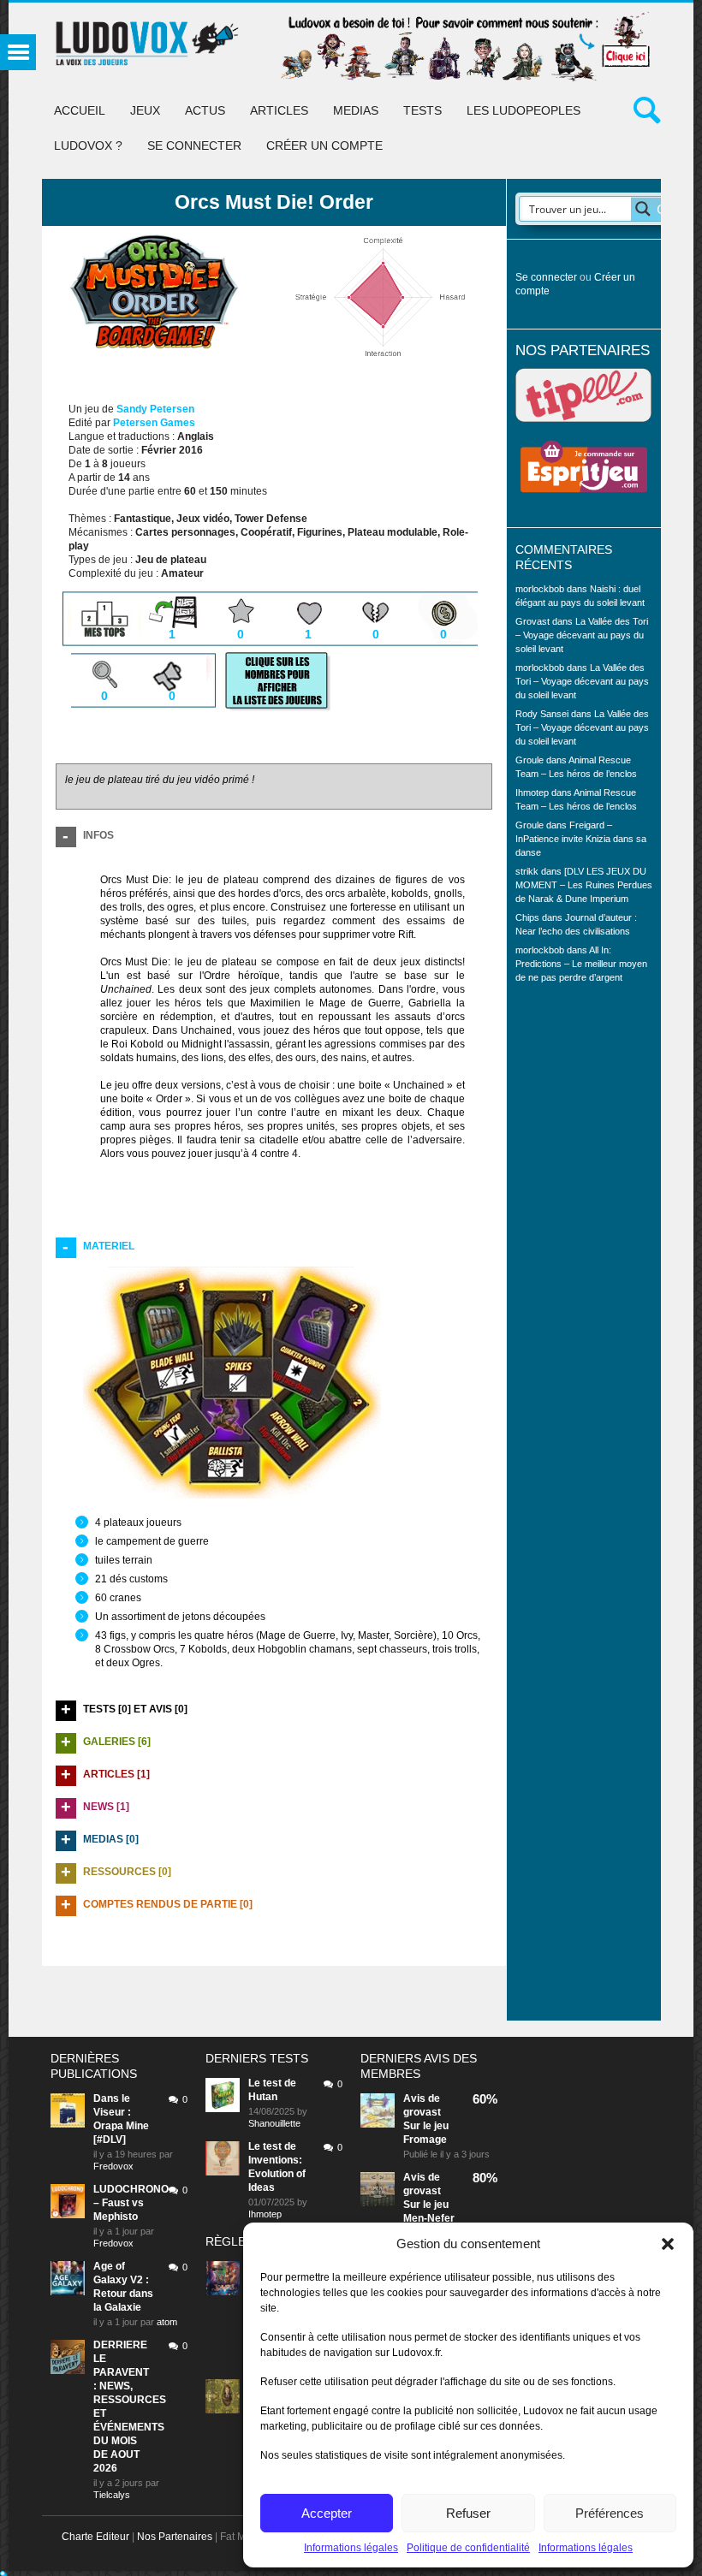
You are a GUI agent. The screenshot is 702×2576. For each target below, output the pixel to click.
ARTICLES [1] (116, 1774)
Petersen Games (154, 423)
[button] (668, 2244)
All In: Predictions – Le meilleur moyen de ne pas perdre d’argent (581, 964)
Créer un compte (324, 145)
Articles (279, 110)
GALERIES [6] (117, 1742)
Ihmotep (532, 792)
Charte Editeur (95, 2537)
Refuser (468, 2513)
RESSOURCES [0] (127, 1872)
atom (167, 2322)
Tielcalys (112, 2495)
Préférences (610, 2513)
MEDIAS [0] (111, 1839)
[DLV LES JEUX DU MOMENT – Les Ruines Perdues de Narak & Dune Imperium (584, 885)
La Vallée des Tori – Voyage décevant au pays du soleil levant (582, 635)
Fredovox (113, 2166)
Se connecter (194, 145)
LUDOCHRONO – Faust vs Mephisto (131, 2203)
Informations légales (351, 2548)
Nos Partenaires (175, 2537)
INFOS (98, 835)
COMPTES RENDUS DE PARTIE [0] (168, 1904)
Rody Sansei (542, 714)
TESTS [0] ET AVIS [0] (135, 1709)
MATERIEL (109, 1246)
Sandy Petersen (155, 409)
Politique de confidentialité (468, 2548)
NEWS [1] (106, 1807)
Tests (422, 110)
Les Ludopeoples (524, 110)
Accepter (327, 2513)
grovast (422, 2112)
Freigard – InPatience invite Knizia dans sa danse (581, 839)
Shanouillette (274, 2123)
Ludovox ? (88, 145)
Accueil (80, 110)
